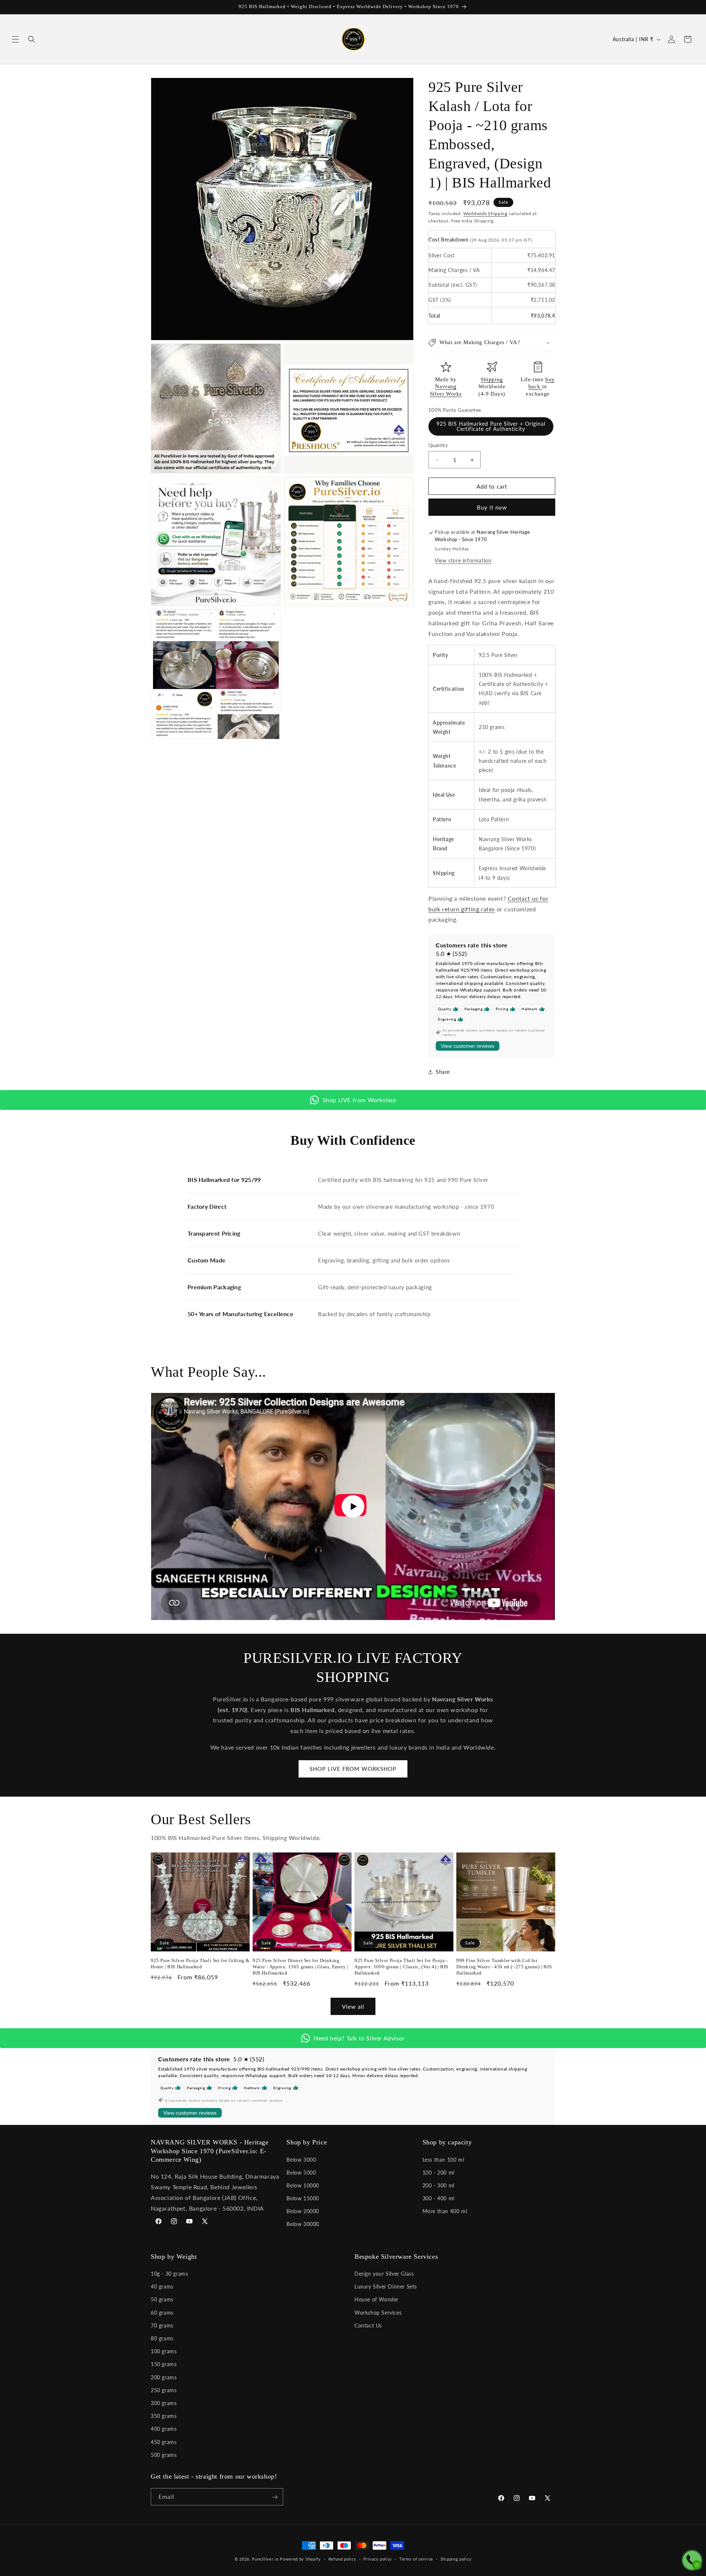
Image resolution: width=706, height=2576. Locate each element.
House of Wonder (377, 2300)
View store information (463, 560)
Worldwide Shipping (485, 213)
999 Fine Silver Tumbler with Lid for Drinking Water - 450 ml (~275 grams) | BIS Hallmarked (504, 1967)
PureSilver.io (265, 2559)
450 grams (164, 2442)
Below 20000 (303, 2211)
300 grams (164, 2403)
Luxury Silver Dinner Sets (386, 2287)
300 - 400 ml (438, 2198)
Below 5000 (301, 2172)
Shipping (492, 379)
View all (353, 2006)
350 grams (164, 2416)
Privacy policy (378, 2559)
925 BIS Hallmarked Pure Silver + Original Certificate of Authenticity (491, 426)
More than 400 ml (445, 2211)
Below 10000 (303, 2185)
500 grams (164, 2455)
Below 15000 (303, 2198)
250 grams (164, 2390)
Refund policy (342, 2559)
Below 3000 (301, 2159)
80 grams (162, 2338)
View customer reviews (468, 1046)
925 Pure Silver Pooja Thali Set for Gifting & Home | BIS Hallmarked (200, 1964)
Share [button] (443, 1072)
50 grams (162, 2300)
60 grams (162, 2313)
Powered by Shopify (300, 2559)
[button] (15, 39)
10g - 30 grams (169, 2274)
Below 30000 (303, 2224)
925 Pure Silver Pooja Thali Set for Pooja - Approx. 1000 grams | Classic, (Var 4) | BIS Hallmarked (401, 1967)
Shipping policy (456, 2559)
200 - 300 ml (438, 2185)
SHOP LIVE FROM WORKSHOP (353, 1769)
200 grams (164, 2377)
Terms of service (416, 2559)
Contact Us (368, 2325)
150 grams (164, 2364)
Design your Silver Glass (384, 2274)
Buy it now (492, 508)
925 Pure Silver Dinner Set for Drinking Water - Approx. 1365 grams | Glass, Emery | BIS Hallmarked (301, 1967)
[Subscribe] (275, 2497)
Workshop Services (378, 2313)
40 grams (162, 2287)
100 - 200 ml (438, 2172)
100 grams (164, 2352)
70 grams (162, 2325)
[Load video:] (353, 1507)
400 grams (164, 2429)
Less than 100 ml (443, 2159)
